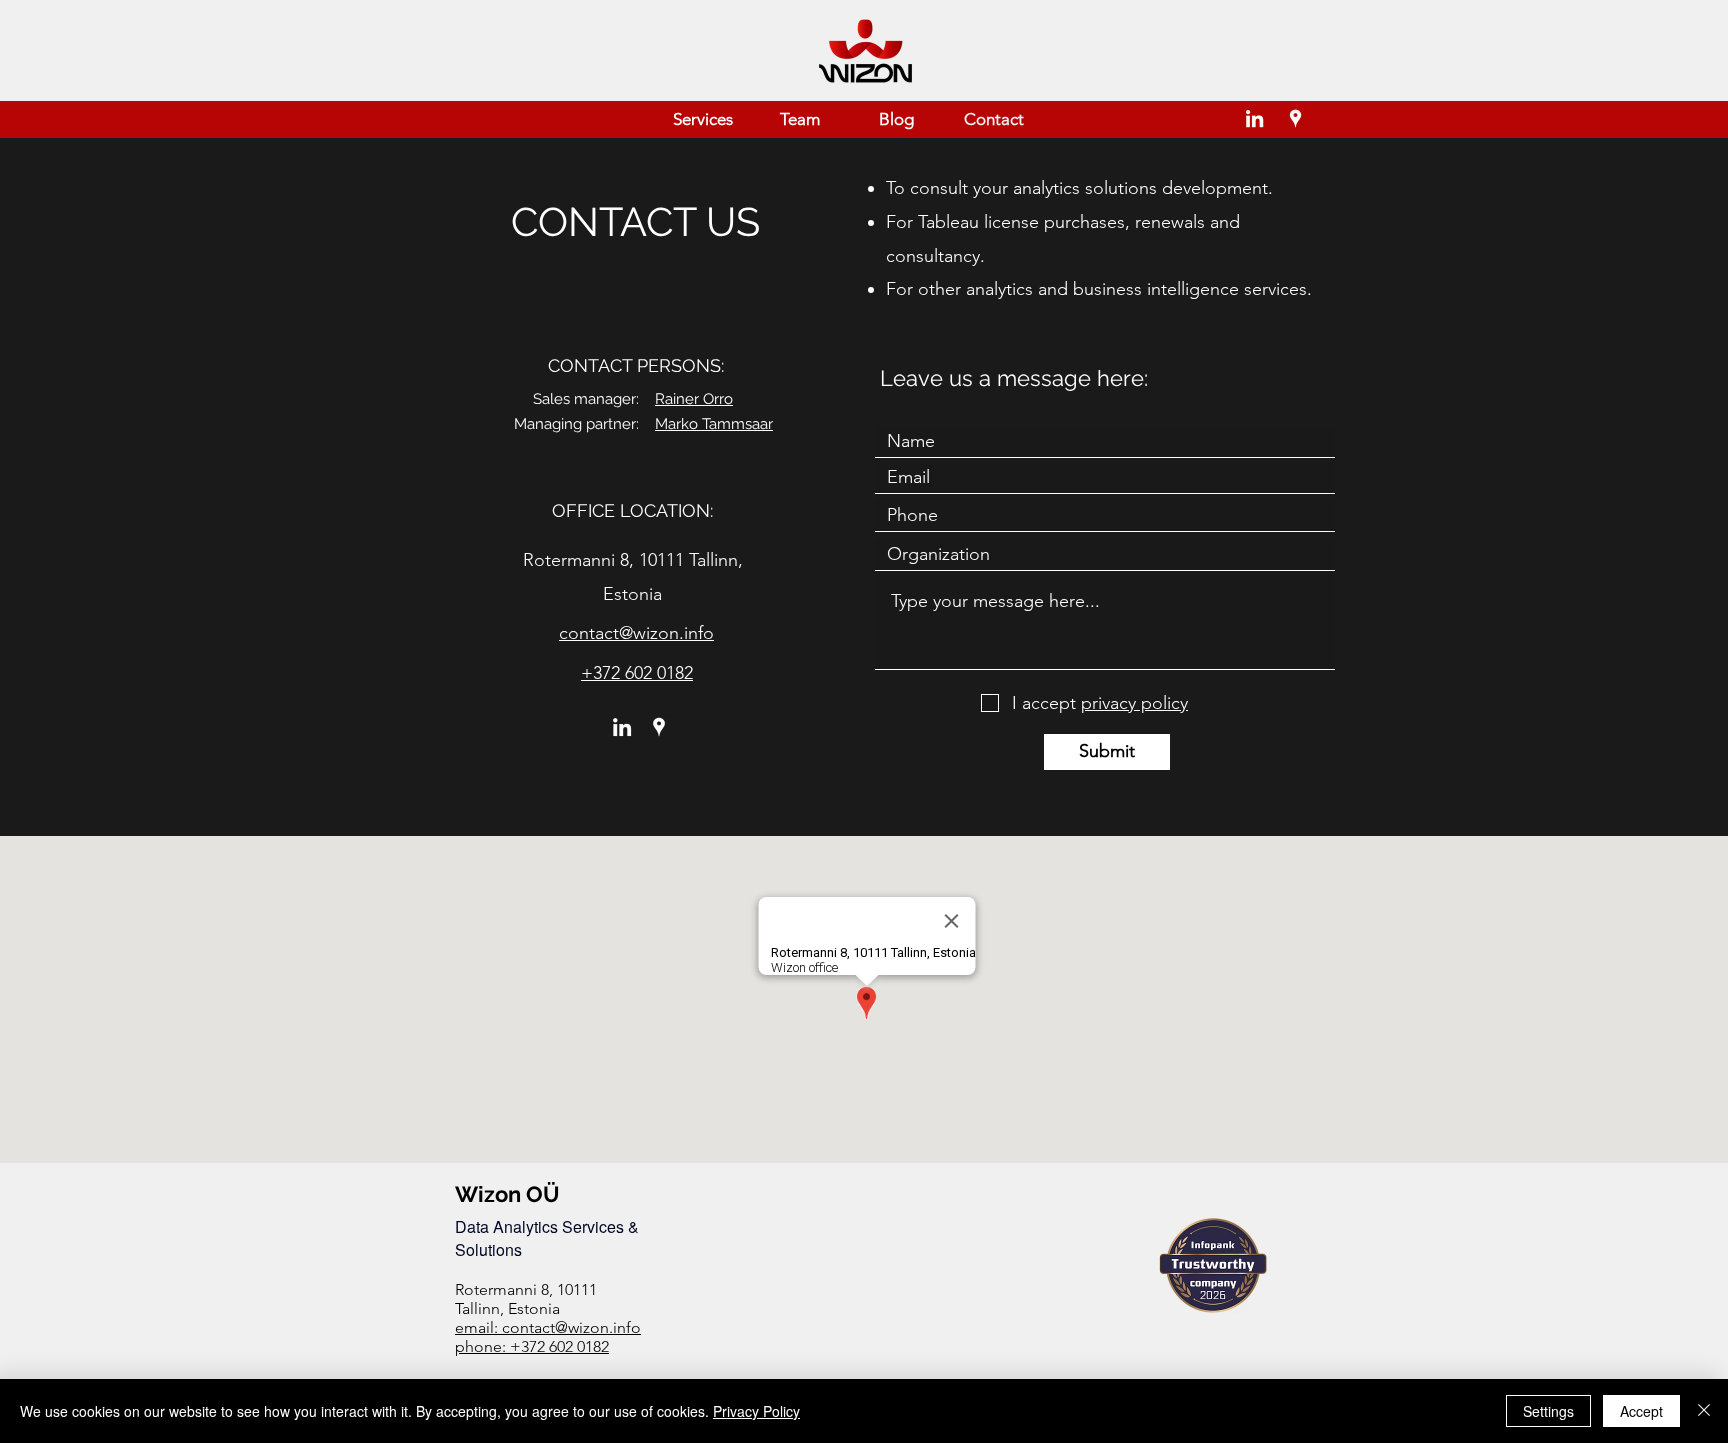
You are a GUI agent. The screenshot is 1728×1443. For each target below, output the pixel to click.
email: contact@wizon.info (548, 1327)
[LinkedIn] (1254, 118)
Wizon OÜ (507, 1194)
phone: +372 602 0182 (532, 1346)
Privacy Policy (756, 1411)
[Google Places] (1295, 118)
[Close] (1704, 1411)
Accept (1641, 1411)
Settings (1548, 1411)
